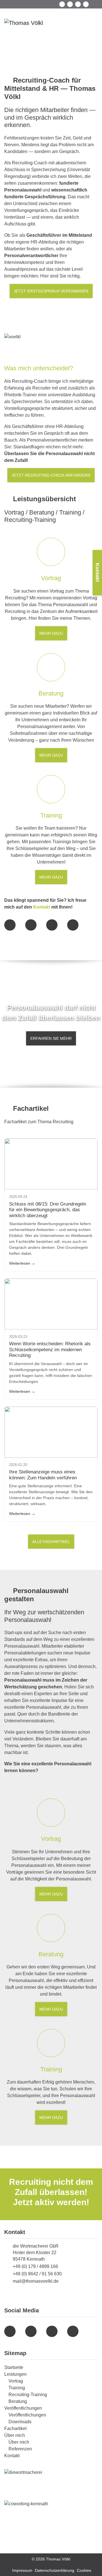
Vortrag (16, 2381)
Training (17, 2388)
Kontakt (42, 907)
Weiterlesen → (22, 1263)
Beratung (18, 2401)
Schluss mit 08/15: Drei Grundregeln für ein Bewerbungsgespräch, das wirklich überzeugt (48, 1210)
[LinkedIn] (86, 4)
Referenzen (20, 2449)
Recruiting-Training (28, 2395)
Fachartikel (15, 2428)
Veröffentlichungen (23, 2408)
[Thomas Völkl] (24, 23)
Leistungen (15, 2374)
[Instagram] (78, 4)
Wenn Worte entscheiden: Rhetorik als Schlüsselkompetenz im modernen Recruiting (50, 1350)
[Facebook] (62, 4)
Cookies (84, 2570)
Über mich (15, 2435)
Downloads (20, 2422)
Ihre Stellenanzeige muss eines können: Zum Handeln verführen (43, 1475)
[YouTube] (70, 4)
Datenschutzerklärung (55, 2570)
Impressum (22, 2570)
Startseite (14, 2367)
